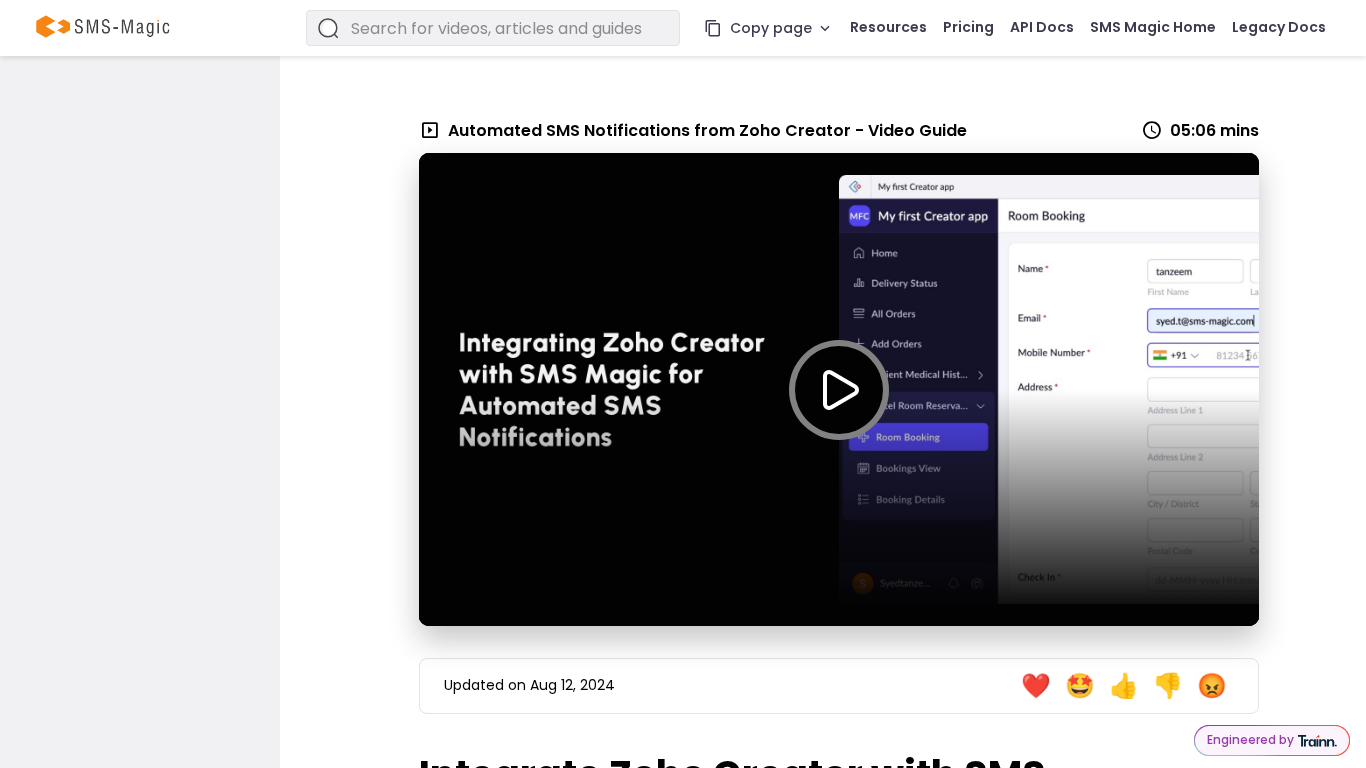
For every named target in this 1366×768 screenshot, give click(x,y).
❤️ (1036, 686)
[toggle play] (839, 390)
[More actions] (825, 28)
